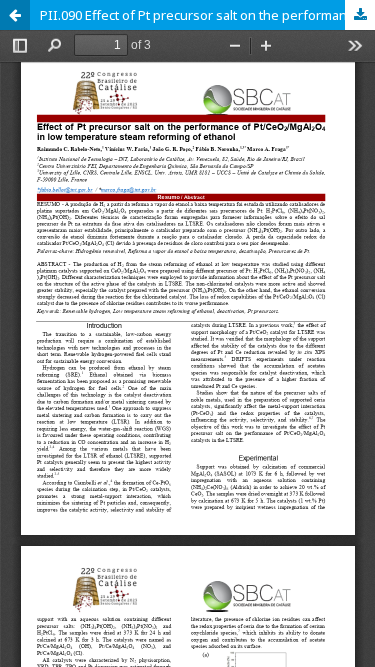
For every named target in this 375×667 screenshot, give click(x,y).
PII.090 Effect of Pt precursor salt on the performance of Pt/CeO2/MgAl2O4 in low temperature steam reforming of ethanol (207, 15)
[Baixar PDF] (360, 15)
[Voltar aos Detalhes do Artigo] (15, 15)
